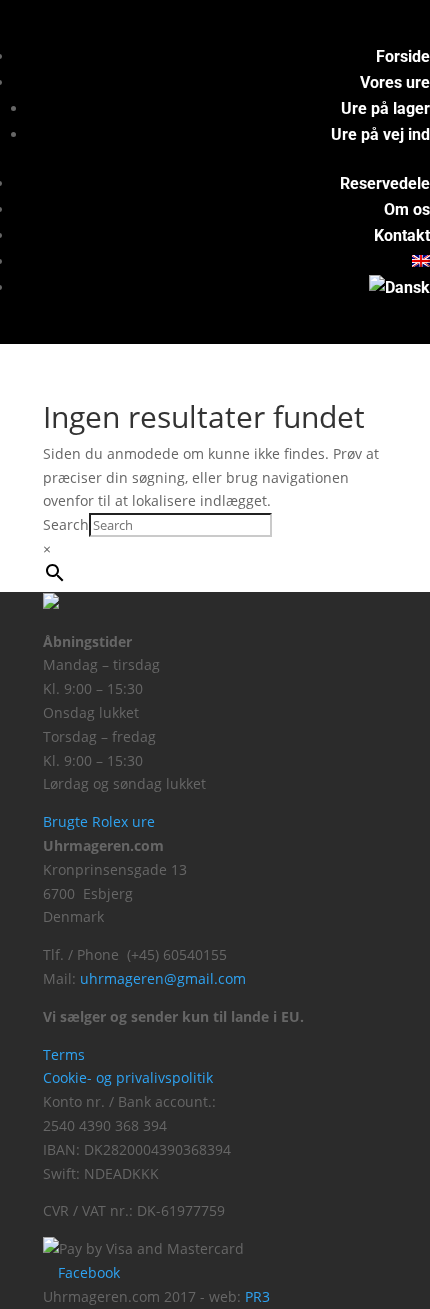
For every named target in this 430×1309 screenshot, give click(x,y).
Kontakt (402, 235)
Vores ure (395, 82)
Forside (403, 56)
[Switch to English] (421, 261)
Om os (407, 209)
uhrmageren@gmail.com (163, 978)
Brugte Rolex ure (99, 821)
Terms (64, 1054)
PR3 (257, 1296)
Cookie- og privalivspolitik (128, 1077)
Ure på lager (385, 108)
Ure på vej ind (380, 134)
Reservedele (385, 183)
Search (66, 524)
